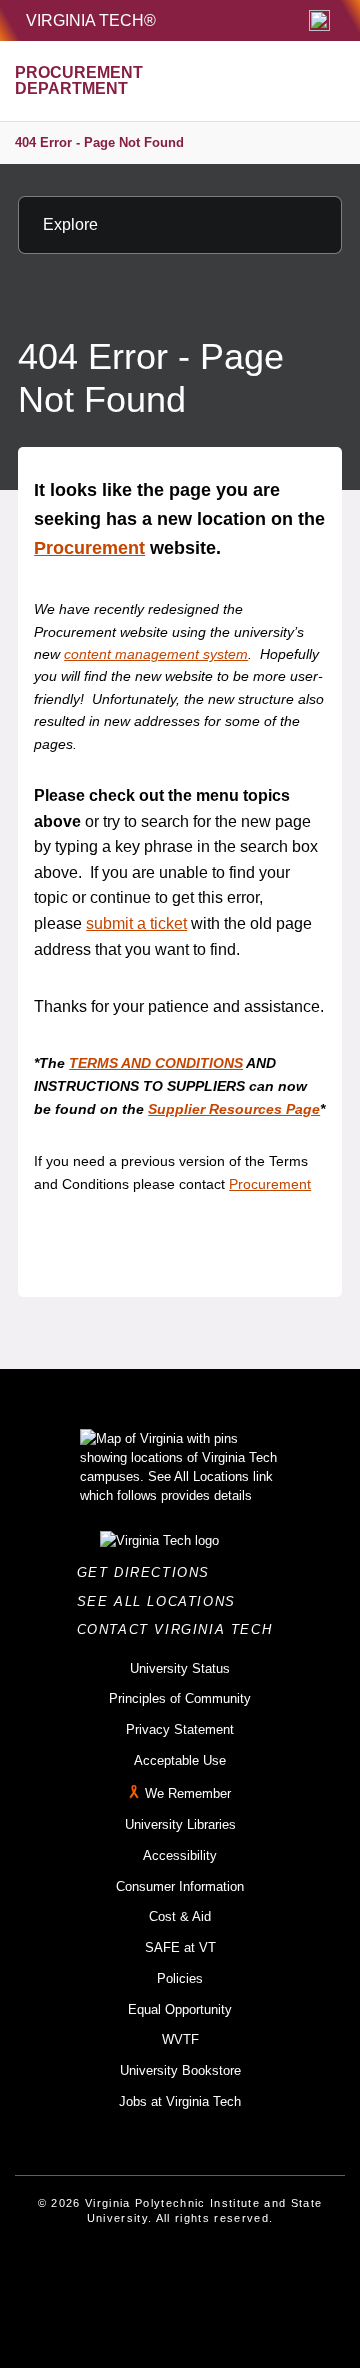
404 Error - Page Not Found (99, 142)
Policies (180, 1978)
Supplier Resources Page (234, 1109)
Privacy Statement (180, 1729)
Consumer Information (180, 1886)
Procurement (89, 548)
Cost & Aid (180, 1916)
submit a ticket (136, 923)
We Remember (188, 1794)
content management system (156, 654)
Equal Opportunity (180, 2009)
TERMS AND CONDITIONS (156, 1063)
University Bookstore (180, 2070)
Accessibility (180, 1855)
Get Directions (149, 1572)
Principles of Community (180, 1698)
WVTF (180, 2039)
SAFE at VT (180, 1947)
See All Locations (162, 1601)
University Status (180, 1668)
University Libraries (180, 1824)
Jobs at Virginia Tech (180, 2101)
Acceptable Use (180, 1760)
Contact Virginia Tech (180, 1629)
